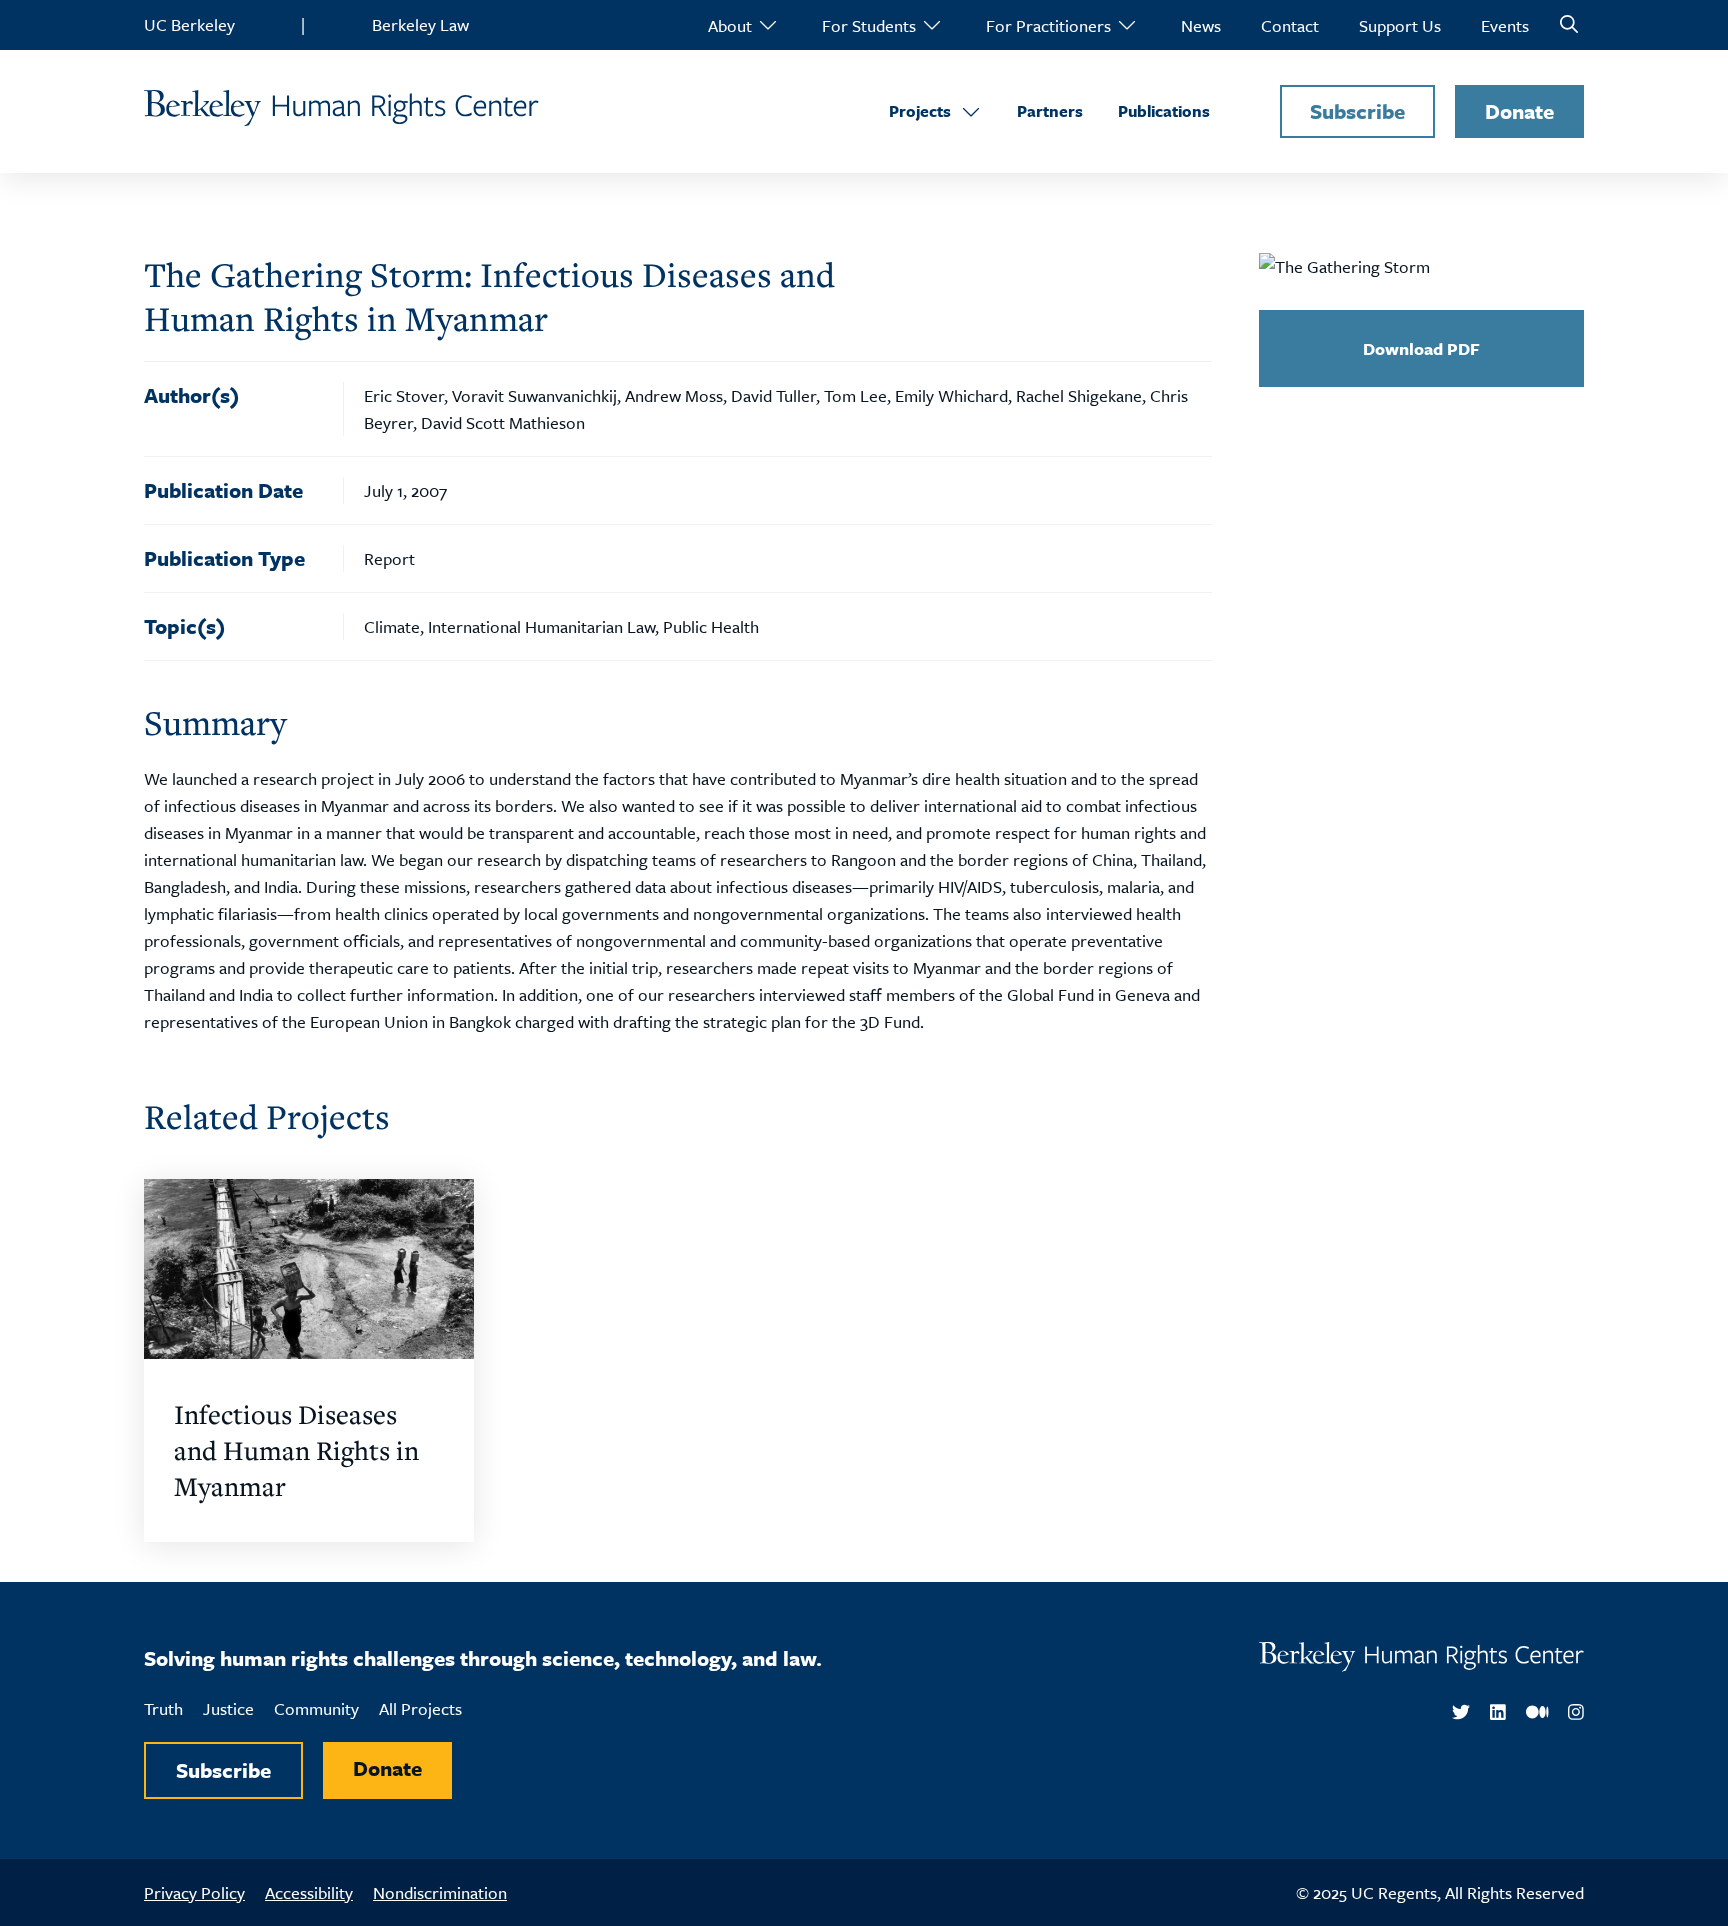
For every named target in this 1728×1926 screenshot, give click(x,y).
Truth (163, 1708)
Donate (1519, 111)
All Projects (420, 1708)
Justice (228, 1708)
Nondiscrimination (440, 1892)
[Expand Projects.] (971, 111)
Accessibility (309, 1892)
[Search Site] (1569, 25)
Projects (920, 111)
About (730, 25)
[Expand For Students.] (931, 25)
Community (316, 1708)
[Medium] (1537, 1713)
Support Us (1400, 25)
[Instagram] (1576, 1713)
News (1201, 25)
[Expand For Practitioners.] (1126, 25)
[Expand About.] (767, 25)
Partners (1050, 111)
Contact (1290, 25)
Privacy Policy (194, 1892)
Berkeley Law (420, 24)
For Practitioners (1048, 25)
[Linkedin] (1498, 1713)
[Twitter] (1461, 1713)
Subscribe (1357, 111)
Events (1505, 25)
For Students (869, 25)
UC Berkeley (189, 24)
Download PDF (1421, 348)
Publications (1164, 111)
